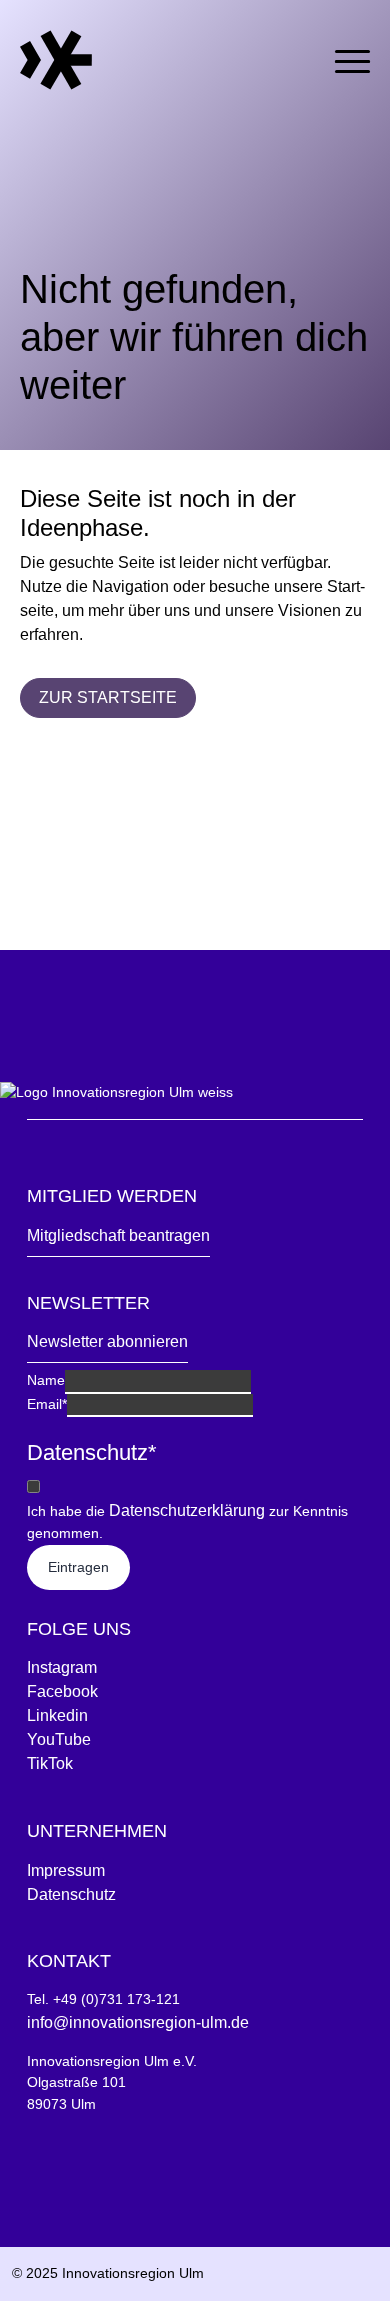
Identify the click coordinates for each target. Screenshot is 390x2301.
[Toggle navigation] (352, 57)
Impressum (66, 1870)
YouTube (59, 1739)
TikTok (50, 1763)
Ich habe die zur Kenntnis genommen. (187, 1521)
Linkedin (57, 1715)
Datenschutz (71, 1894)
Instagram (62, 1667)
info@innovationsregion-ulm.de (138, 2022)
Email (47, 1404)
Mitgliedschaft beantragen (118, 1235)
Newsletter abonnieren (107, 1341)
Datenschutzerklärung (187, 1510)
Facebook (62, 1691)
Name (46, 1380)
